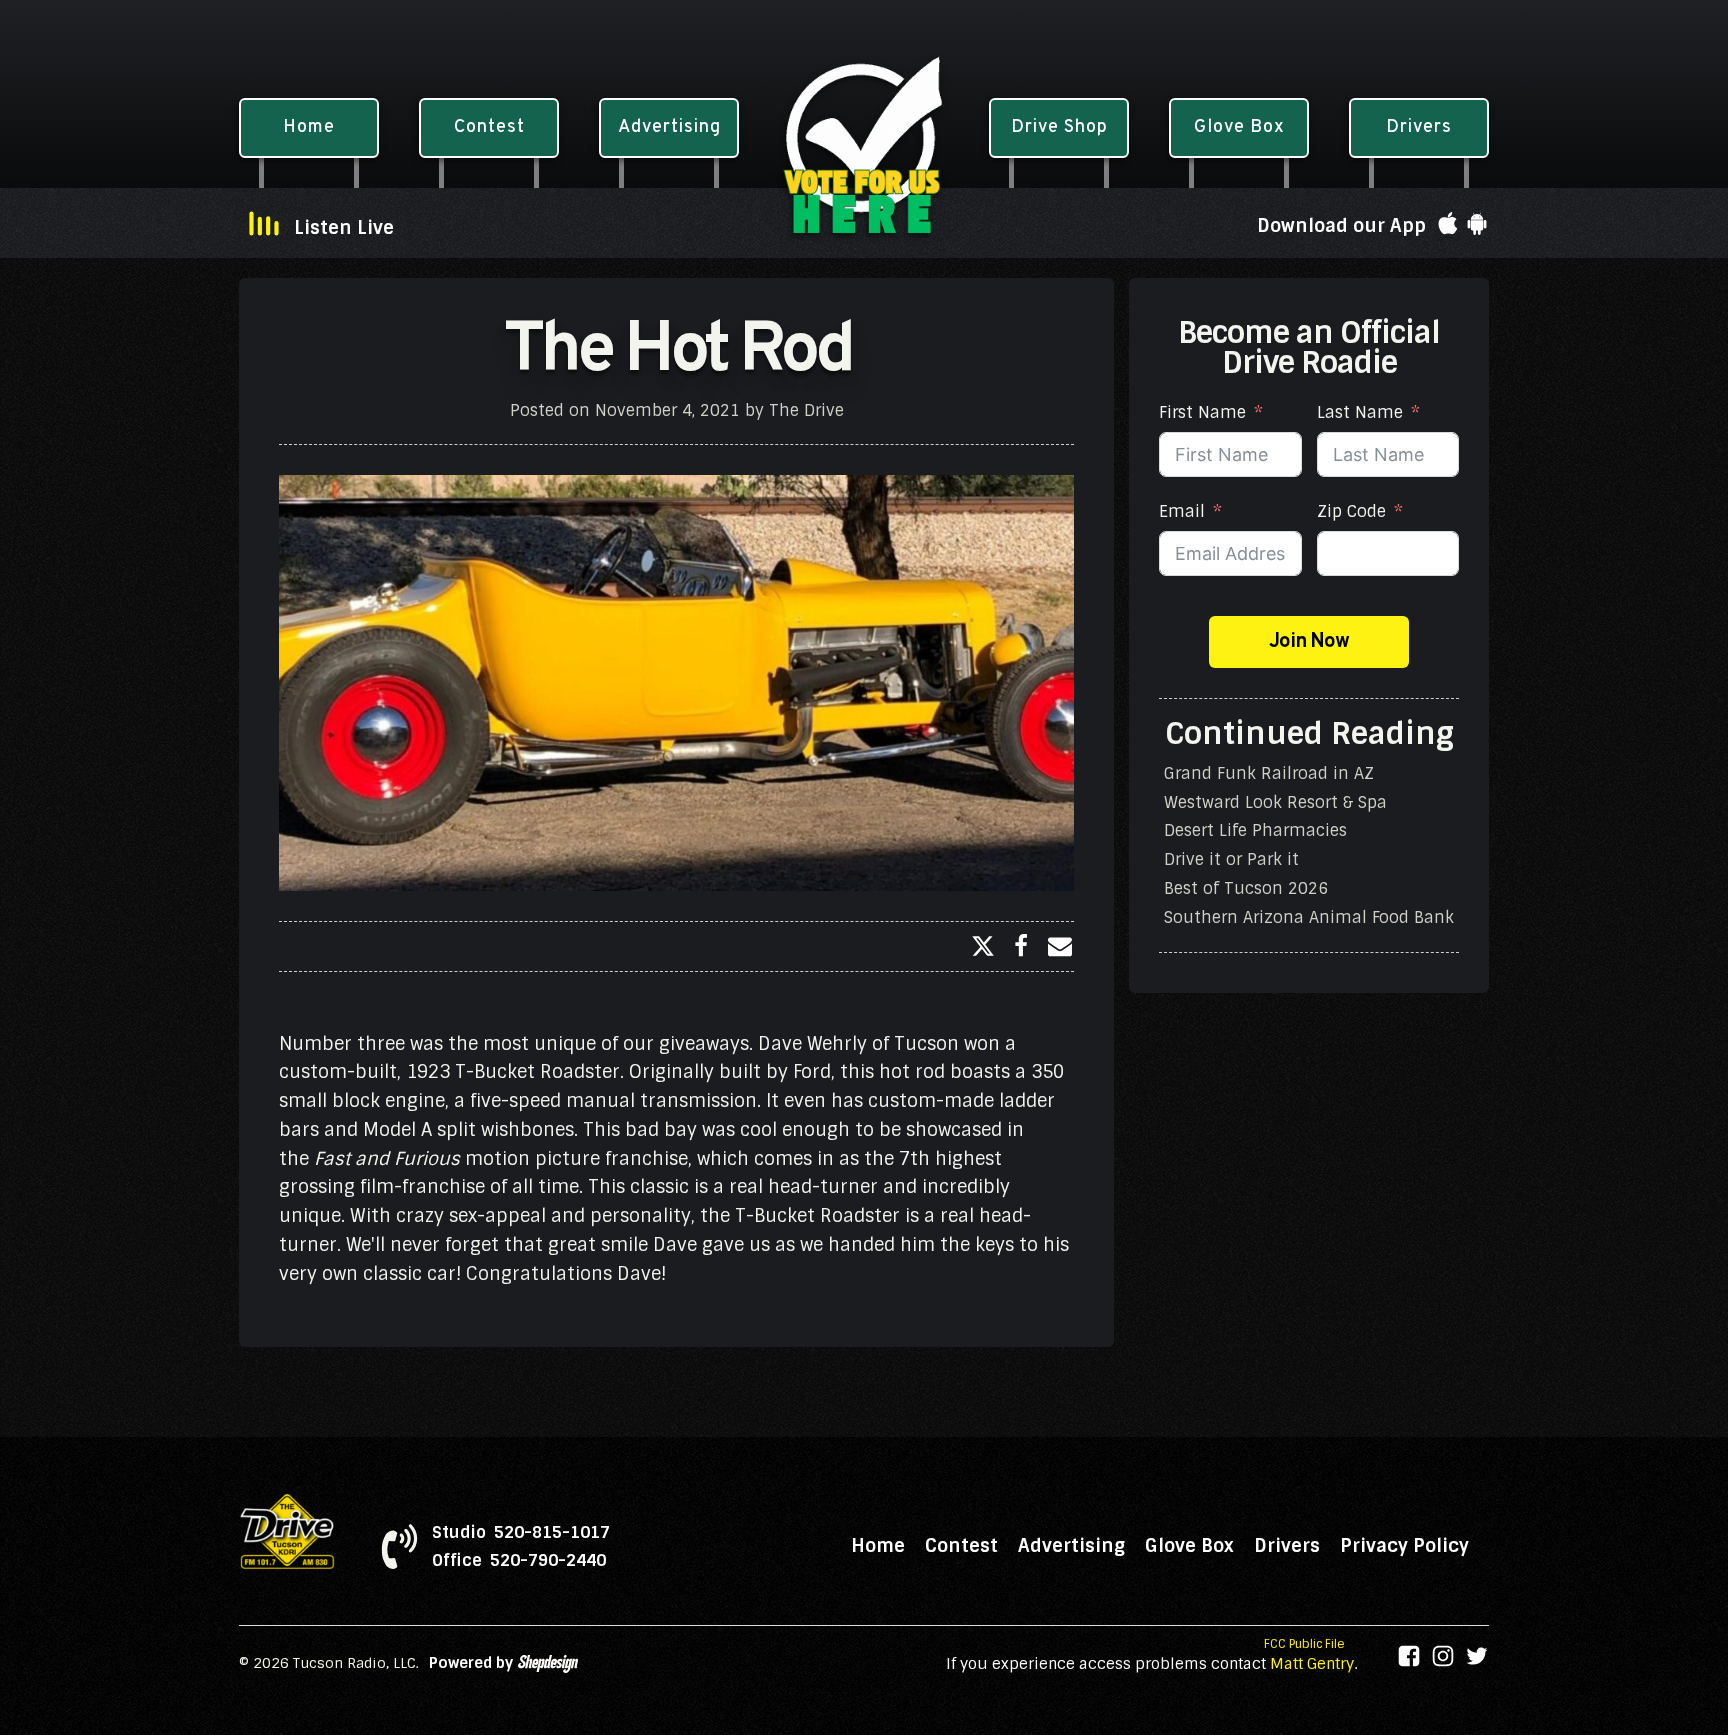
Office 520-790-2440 (519, 1561)
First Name (1202, 412)
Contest (961, 1546)
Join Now (1309, 642)
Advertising (1071, 1546)
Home (878, 1546)
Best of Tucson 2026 (1246, 888)
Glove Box (1189, 1546)
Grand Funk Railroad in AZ (1269, 773)
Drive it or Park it (1231, 859)
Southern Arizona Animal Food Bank (1309, 917)
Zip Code (1351, 511)
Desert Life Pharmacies (1255, 830)
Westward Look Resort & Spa (1275, 801)
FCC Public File (1304, 1644)
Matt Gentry (1312, 1664)
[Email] (1060, 946)
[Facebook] (1021, 946)
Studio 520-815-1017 (521, 1533)
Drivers (1287, 1546)
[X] (983, 946)
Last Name (1360, 412)
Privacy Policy (1404, 1546)
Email (1182, 511)
